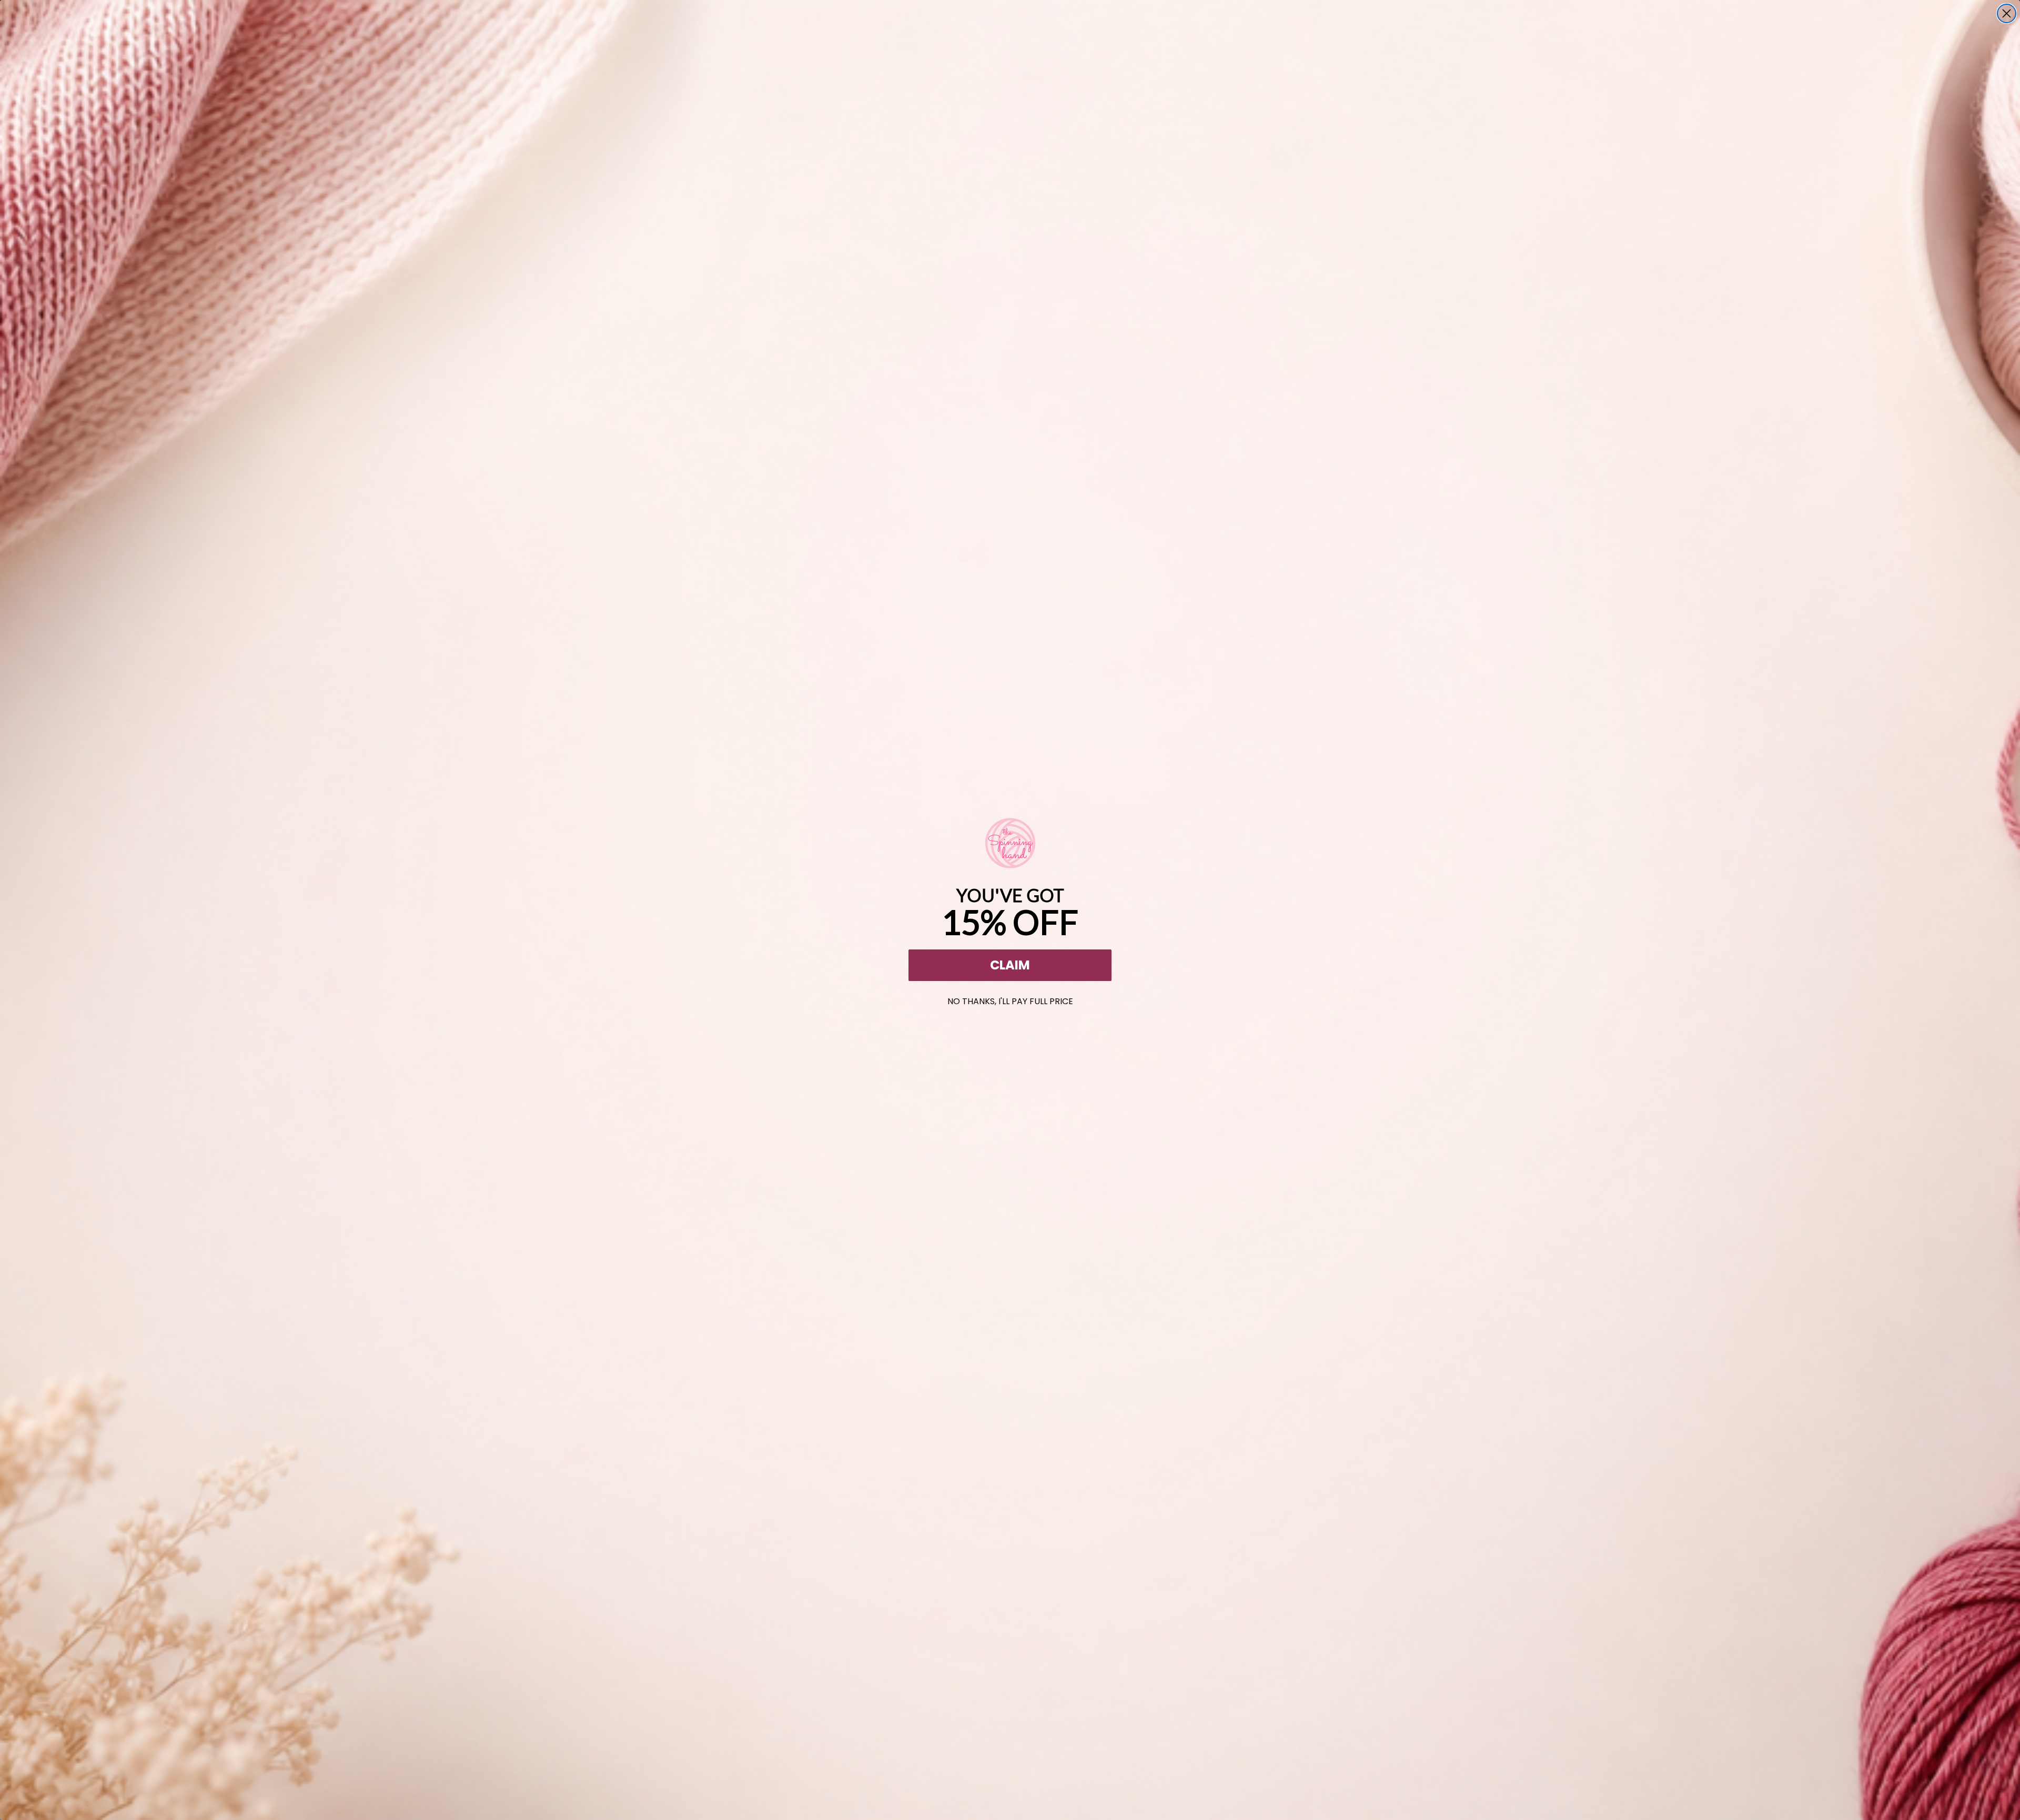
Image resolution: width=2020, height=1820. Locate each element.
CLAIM (1010, 965)
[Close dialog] (2007, 13)
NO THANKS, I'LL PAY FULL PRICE (1010, 999)
